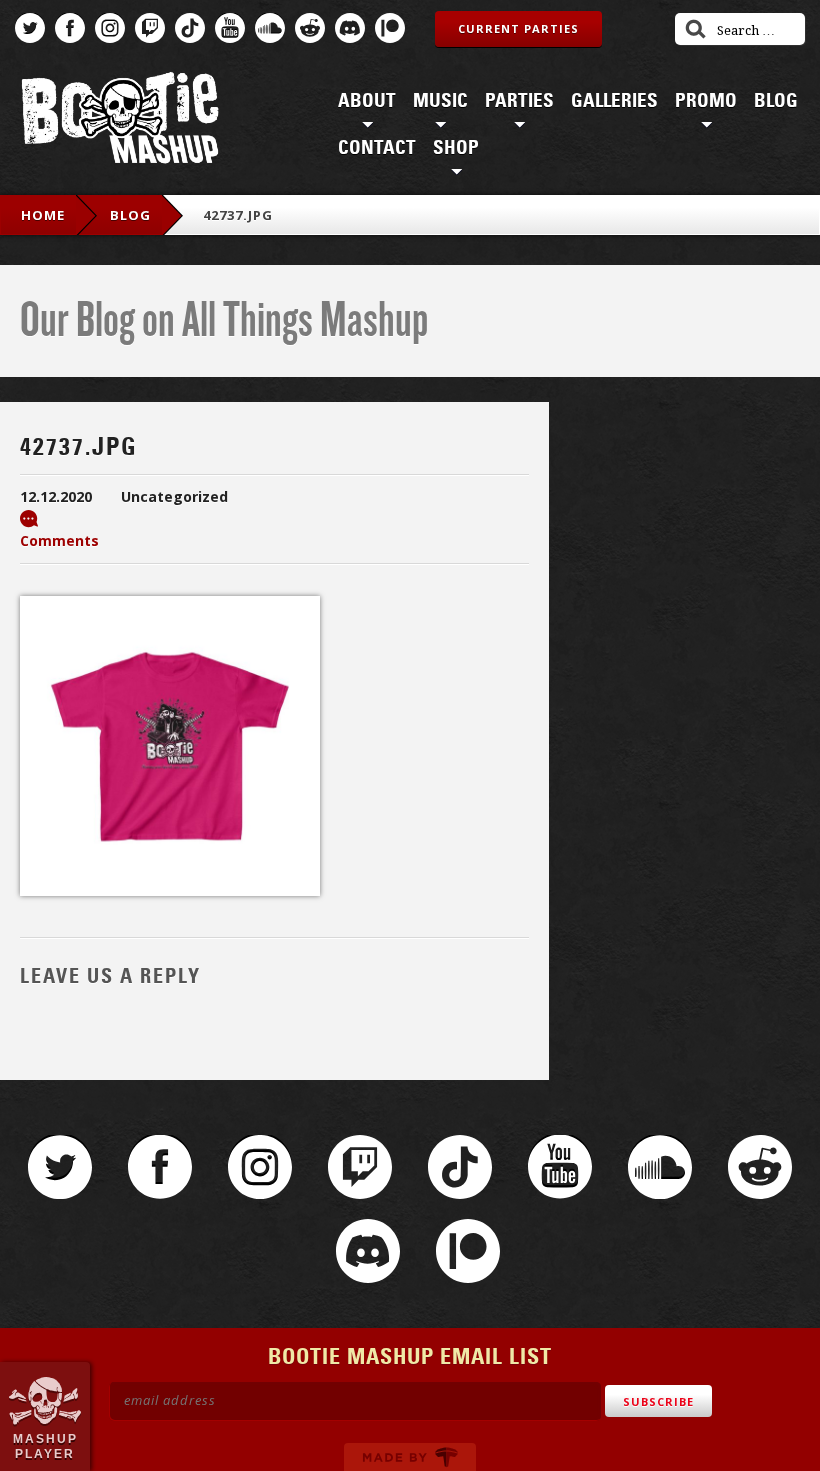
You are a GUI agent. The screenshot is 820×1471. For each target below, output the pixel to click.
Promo (706, 101)
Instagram (110, 28)
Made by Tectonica (410, 1457)
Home (43, 215)
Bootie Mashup (120, 121)
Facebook (70, 28)
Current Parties (518, 28)
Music (440, 101)
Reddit (310, 28)
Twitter (30, 28)
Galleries (614, 101)
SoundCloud (270, 28)
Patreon (390, 28)
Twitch (150, 28)
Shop (456, 148)
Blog (776, 101)
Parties (519, 101)
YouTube (230, 28)
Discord (350, 28)
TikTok (190, 28)
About (367, 101)
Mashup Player (45, 1446)
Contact (377, 148)
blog (130, 215)
